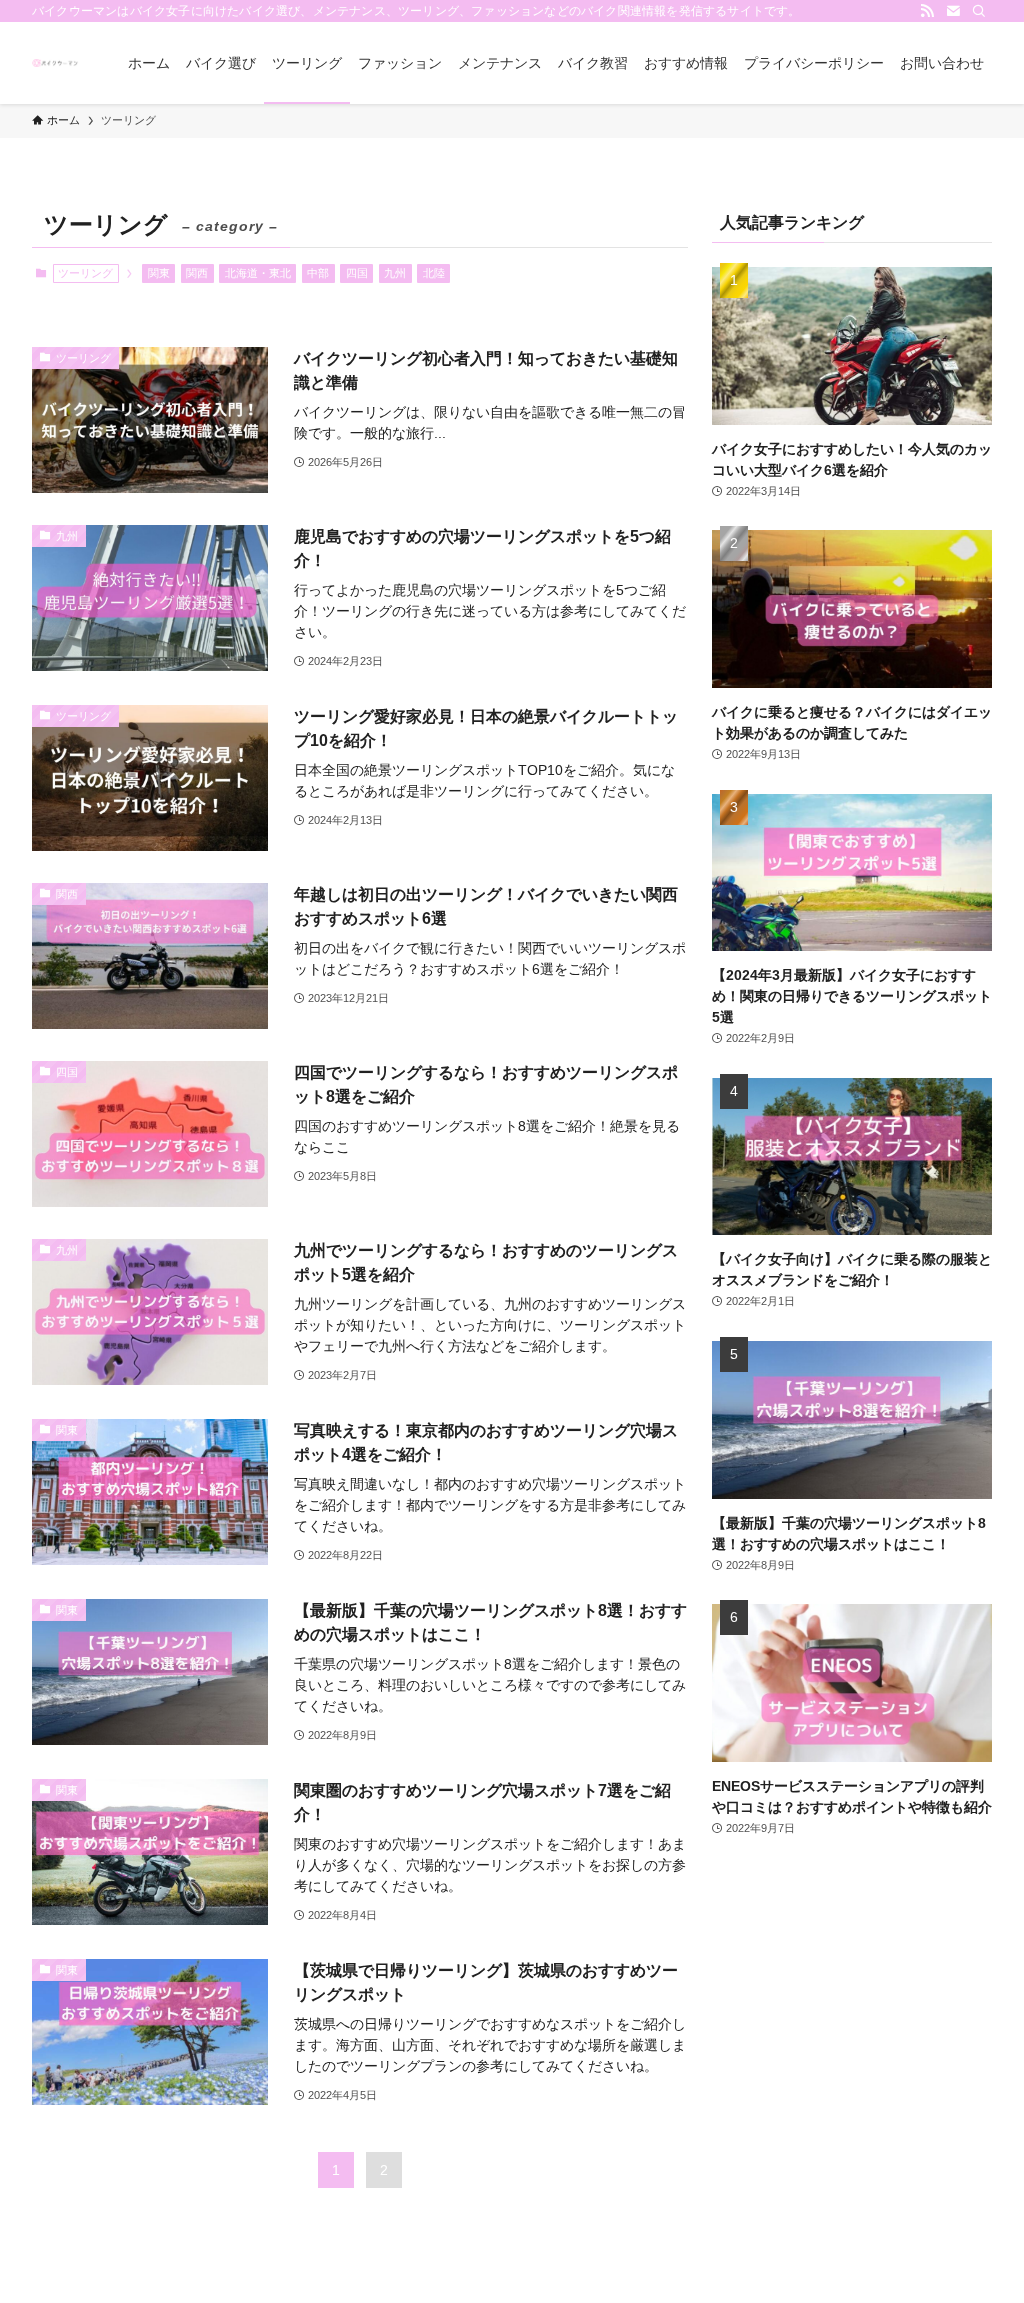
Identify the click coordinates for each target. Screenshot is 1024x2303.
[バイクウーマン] (56, 63)
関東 (159, 273)
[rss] (927, 11)
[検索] (979, 11)
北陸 (434, 273)
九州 (395, 273)
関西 (197, 273)
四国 (357, 273)
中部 (318, 273)
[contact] (953, 11)
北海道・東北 (258, 273)
